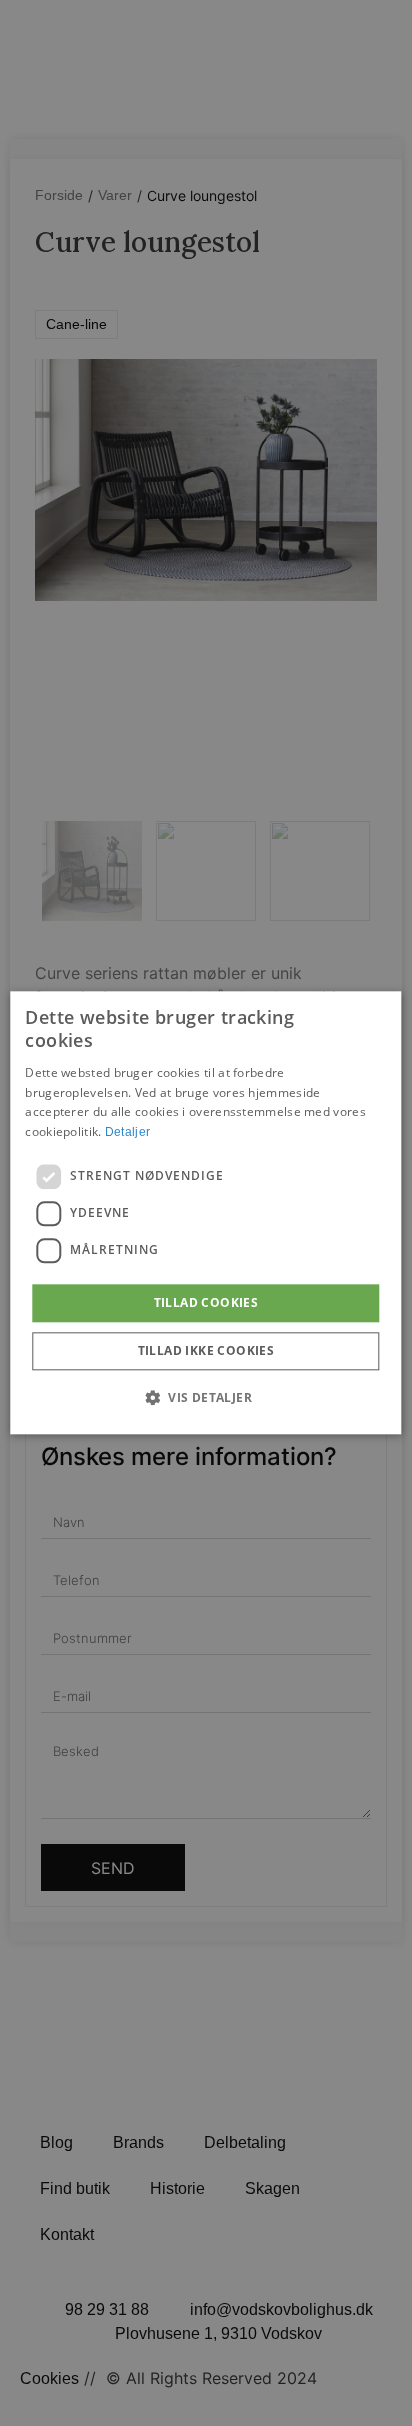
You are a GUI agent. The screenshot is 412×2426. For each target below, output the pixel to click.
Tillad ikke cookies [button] (206, 1351)
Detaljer (127, 1132)
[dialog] (205, 1212)
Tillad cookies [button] (206, 1302)
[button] (206, 1398)
